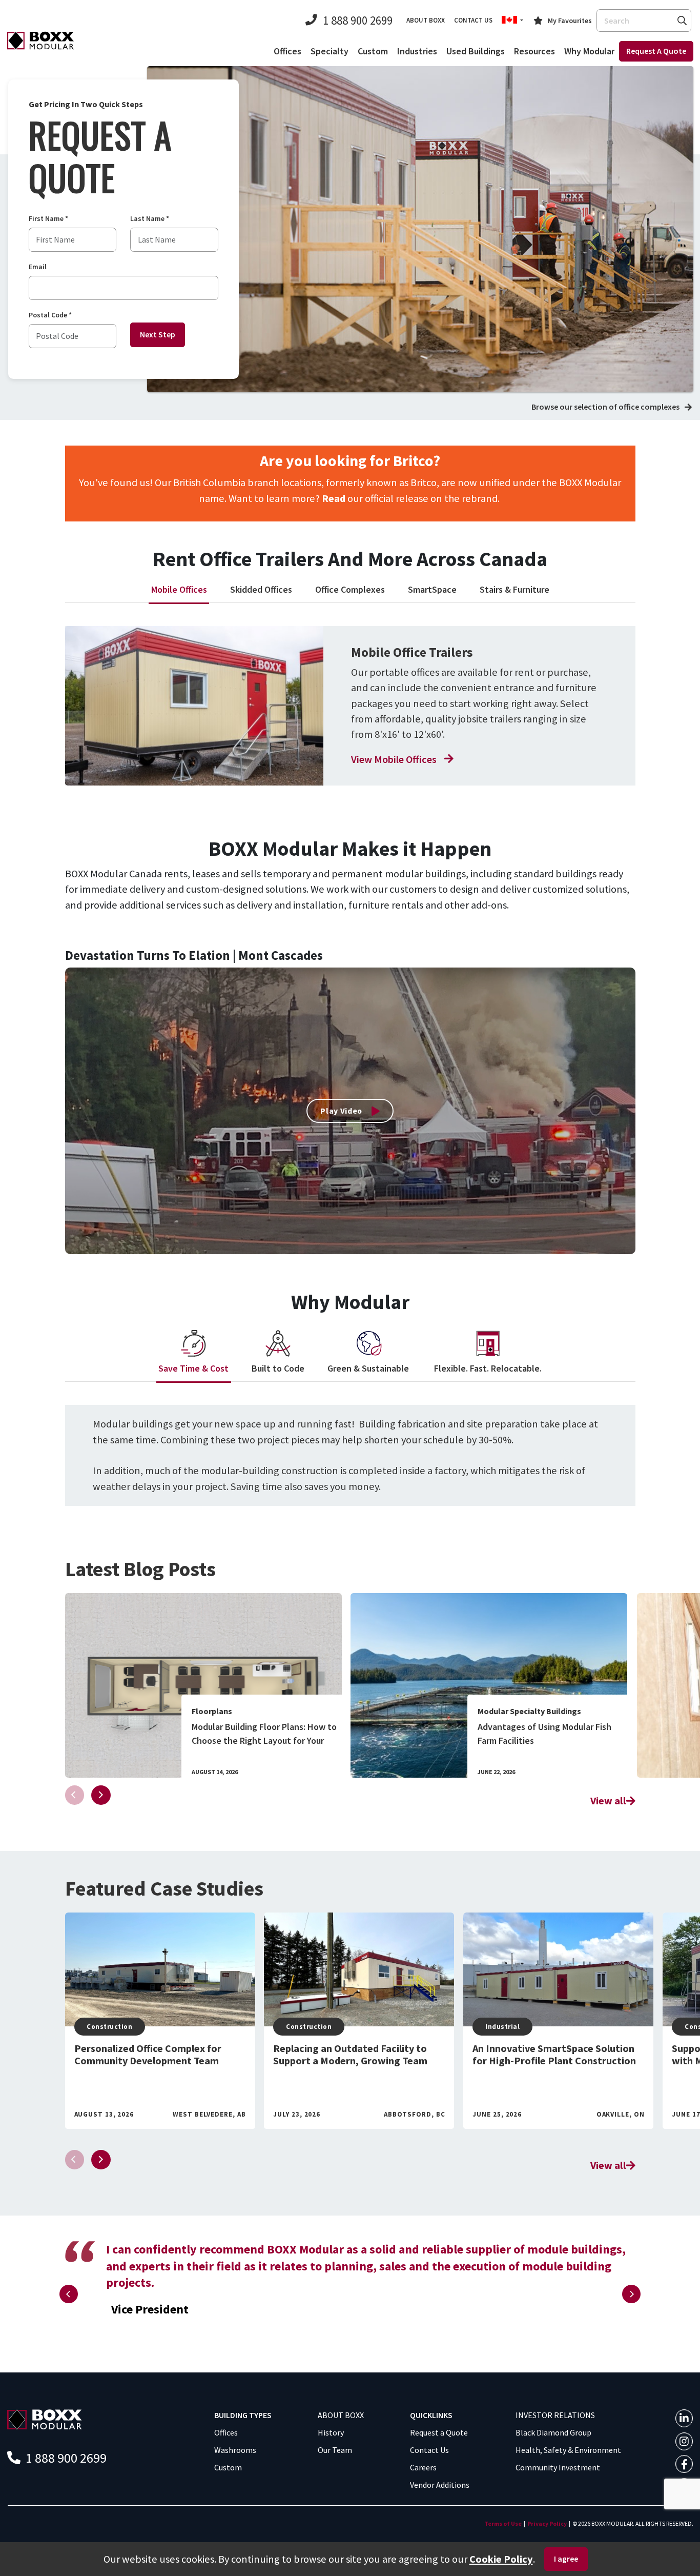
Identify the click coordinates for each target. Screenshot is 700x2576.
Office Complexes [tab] (350, 589)
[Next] (101, 1795)
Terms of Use (503, 2523)
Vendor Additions (440, 2485)
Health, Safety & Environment (568, 2450)
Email (38, 267)
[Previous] (69, 2294)
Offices (287, 51)
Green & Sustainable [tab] (369, 1368)
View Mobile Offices (394, 759)
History (331, 2432)
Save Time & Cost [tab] (193, 1368)
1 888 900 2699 (358, 20)
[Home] (40, 40)
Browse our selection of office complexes (605, 407)
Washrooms (235, 2450)
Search (682, 20)
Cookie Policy (501, 2559)
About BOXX (426, 20)
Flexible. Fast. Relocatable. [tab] (488, 1368)
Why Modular (589, 51)
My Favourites (570, 21)
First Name (48, 219)
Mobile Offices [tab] (179, 589)
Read (334, 498)
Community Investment (558, 2467)
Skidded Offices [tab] (261, 589)
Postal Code (50, 315)
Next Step (158, 334)
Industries (417, 51)
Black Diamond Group (553, 2432)
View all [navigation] (608, 1801)
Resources (534, 51)
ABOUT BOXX (341, 2415)
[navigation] (203, 1685)
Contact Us (429, 2450)
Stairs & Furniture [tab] (514, 589)
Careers (423, 2467)
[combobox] (644, 21)
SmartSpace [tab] (432, 589)
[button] (512, 21)
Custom (373, 51)
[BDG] (45, 2419)
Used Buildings (476, 51)
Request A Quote (656, 51)
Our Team (335, 2450)
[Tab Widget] (194, 706)
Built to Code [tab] (278, 1368)
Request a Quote (439, 2432)
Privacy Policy (547, 2523)
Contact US (473, 20)
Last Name (150, 219)
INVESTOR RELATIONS (555, 2415)
